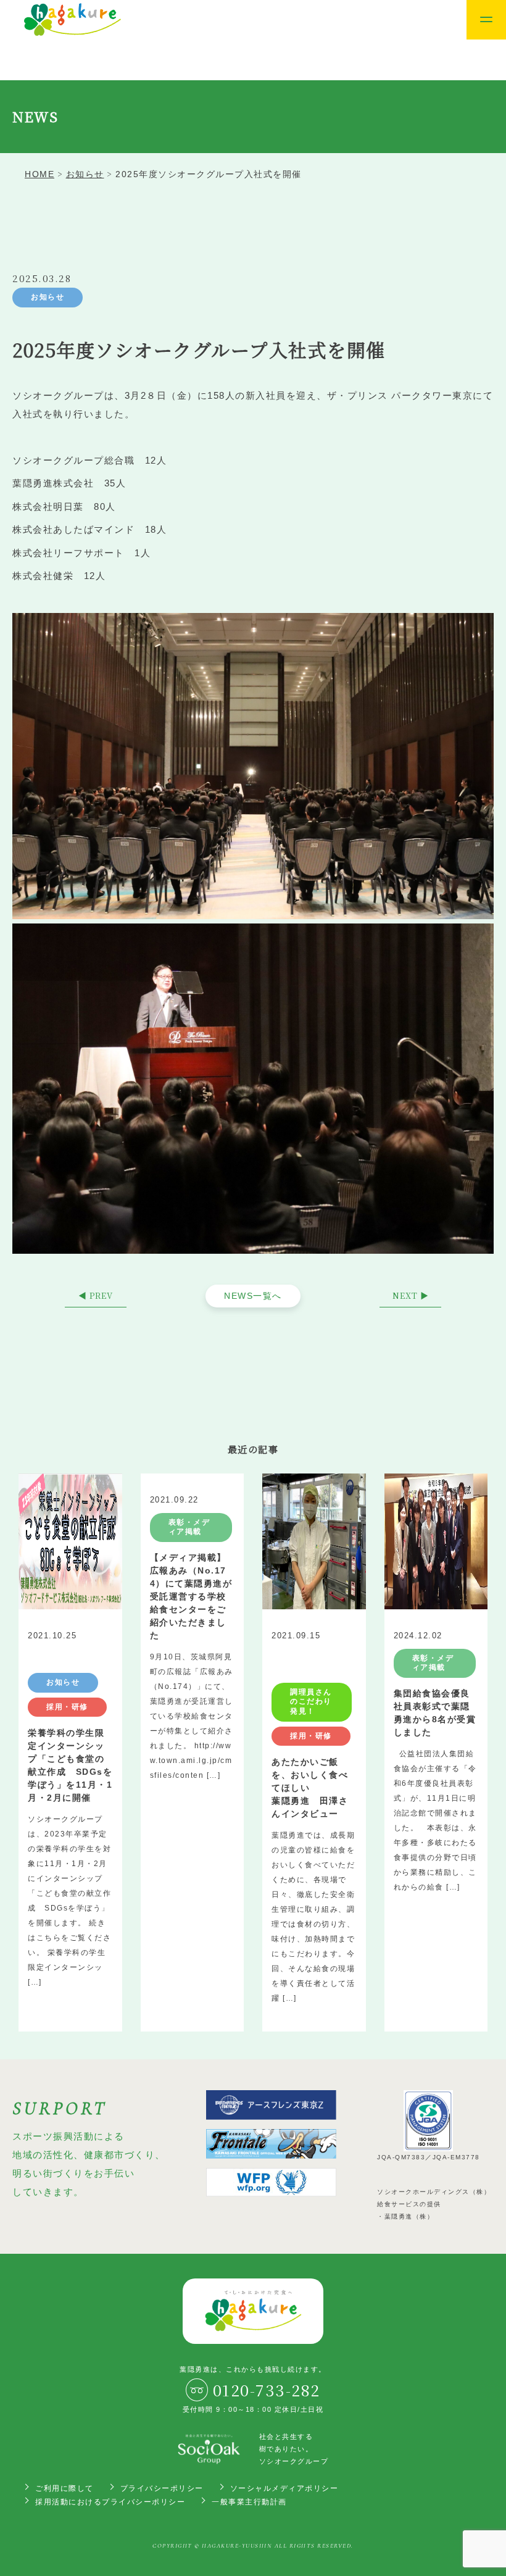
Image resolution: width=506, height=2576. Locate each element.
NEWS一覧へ (253, 1296)
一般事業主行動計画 (249, 2502)
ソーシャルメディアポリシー (284, 2488)
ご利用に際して (64, 2488)
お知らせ (48, 297)
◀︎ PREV (96, 1295)
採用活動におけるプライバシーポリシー (110, 2502)
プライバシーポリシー (162, 2488)
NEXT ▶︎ (411, 1295)
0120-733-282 (267, 2390)
